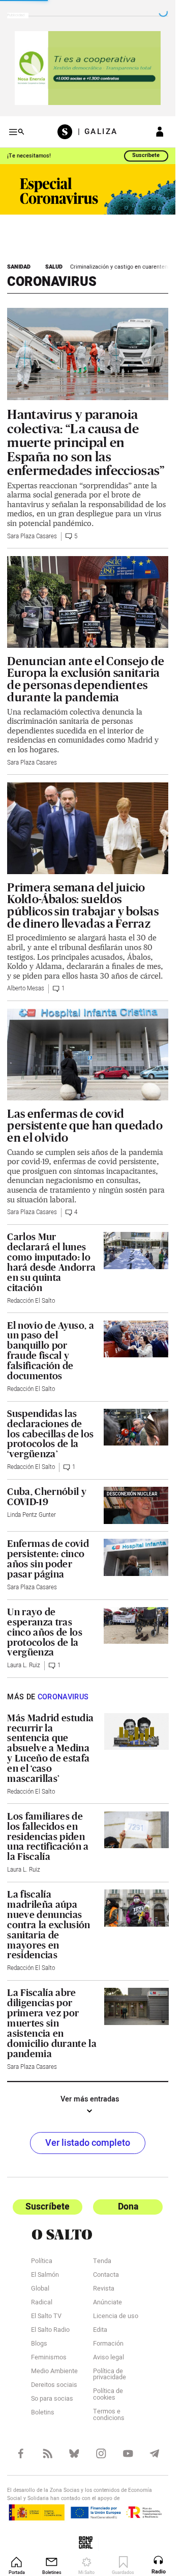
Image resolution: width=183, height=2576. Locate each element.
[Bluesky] (74, 2453)
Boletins (43, 2413)
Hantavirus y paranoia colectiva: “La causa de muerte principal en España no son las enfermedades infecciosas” (86, 442)
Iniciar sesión (160, 132)
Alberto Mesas (26, 989)
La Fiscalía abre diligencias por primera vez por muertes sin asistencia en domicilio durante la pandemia (52, 2023)
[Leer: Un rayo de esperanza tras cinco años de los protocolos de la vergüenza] (136, 1625)
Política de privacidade (110, 2375)
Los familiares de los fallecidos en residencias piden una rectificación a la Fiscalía (48, 1836)
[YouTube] (128, 2453)
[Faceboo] (21, 2453)
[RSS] (48, 2453)
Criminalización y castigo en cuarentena (120, 267)
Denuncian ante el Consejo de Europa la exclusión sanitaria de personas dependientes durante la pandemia (86, 679)
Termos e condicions (109, 2415)
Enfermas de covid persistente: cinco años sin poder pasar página (48, 1559)
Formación (108, 2344)
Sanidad (19, 267)
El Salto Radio (50, 2331)
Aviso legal (109, 2358)
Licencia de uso (116, 2317)
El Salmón (45, 2276)
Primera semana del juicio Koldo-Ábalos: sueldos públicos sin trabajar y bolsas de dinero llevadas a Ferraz (83, 905)
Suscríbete (146, 155)
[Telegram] (155, 2453)
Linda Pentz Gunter (32, 1515)
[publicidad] (88, 68)
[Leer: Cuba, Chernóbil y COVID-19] (136, 1505)
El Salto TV (46, 2317)
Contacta (106, 2276)
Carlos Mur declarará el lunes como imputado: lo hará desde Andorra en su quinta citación (51, 1262)
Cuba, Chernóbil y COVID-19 (47, 1497)
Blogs (39, 2344)
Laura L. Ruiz (24, 1665)
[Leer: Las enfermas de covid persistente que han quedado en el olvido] (87, 1055)
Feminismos (49, 2358)
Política (42, 2262)
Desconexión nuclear (132, 1494)
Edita (100, 2331)
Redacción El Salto (31, 1301)
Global (40, 2289)
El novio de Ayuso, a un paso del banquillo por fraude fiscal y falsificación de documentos (50, 1351)
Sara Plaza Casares (32, 536)
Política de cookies (108, 2395)
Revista (104, 2289)
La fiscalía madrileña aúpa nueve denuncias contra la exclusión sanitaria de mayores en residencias (49, 1925)
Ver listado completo (88, 2143)
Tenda (102, 2262)
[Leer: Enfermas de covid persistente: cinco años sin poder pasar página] (136, 1557)
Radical (42, 2303)
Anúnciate (108, 2303)
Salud (54, 267)
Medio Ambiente (54, 2372)
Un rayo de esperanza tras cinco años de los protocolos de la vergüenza (45, 1632)
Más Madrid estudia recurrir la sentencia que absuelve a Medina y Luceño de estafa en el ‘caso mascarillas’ (50, 1748)
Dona (128, 2207)
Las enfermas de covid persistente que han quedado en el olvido (85, 1126)
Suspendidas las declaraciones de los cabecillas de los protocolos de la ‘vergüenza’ (50, 1434)
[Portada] (68, 132)
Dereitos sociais (54, 2386)
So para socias (52, 2399)
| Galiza (98, 132)
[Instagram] (101, 2453)
